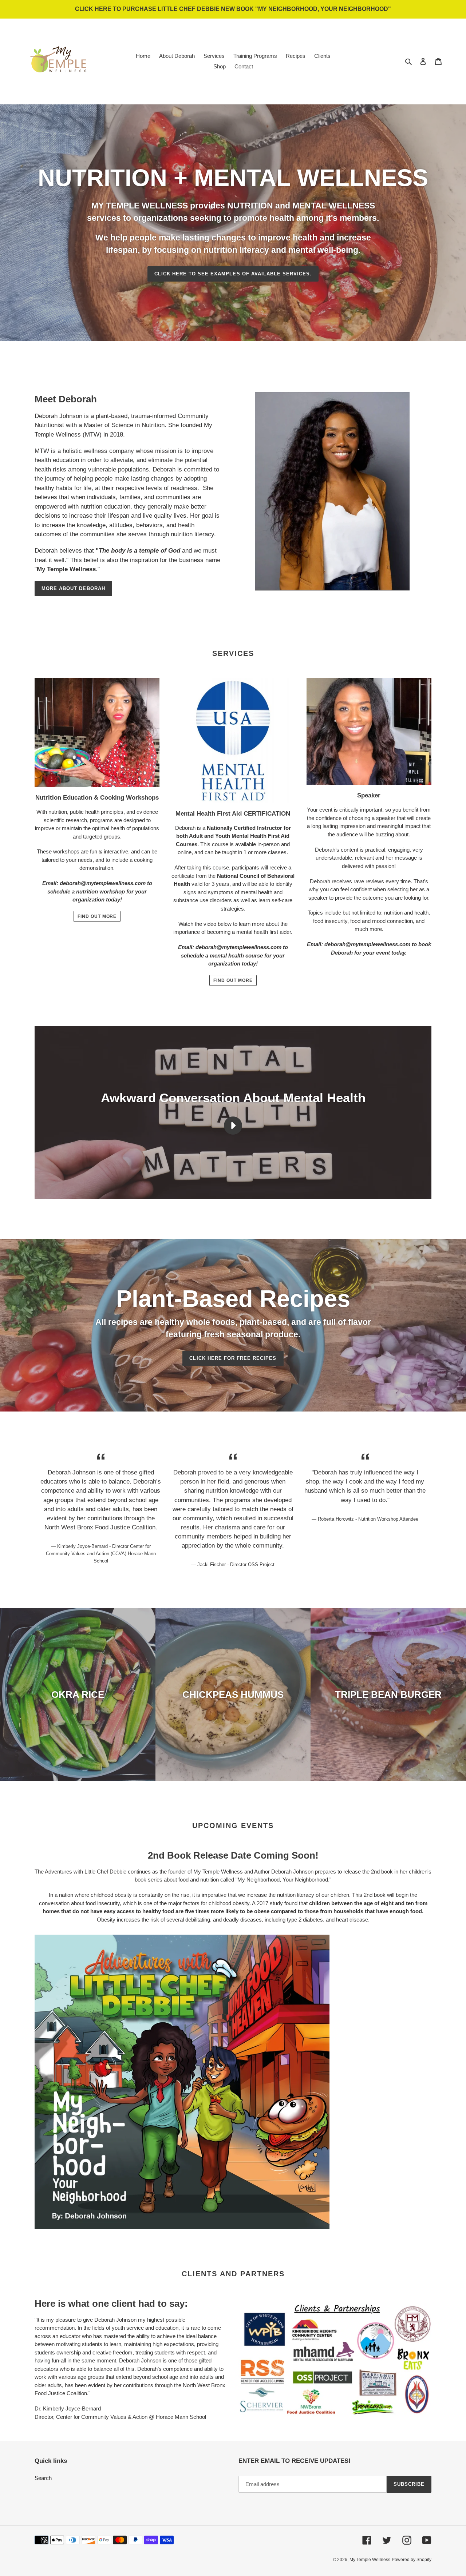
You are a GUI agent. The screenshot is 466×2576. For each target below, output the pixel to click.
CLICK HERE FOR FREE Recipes (233, 1358)
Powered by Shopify (412, 2560)
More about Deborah (73, 588)
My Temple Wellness (370, 2560)
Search (43, 2478)
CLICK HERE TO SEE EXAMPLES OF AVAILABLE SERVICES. (233, 274)
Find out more (97, 916)
